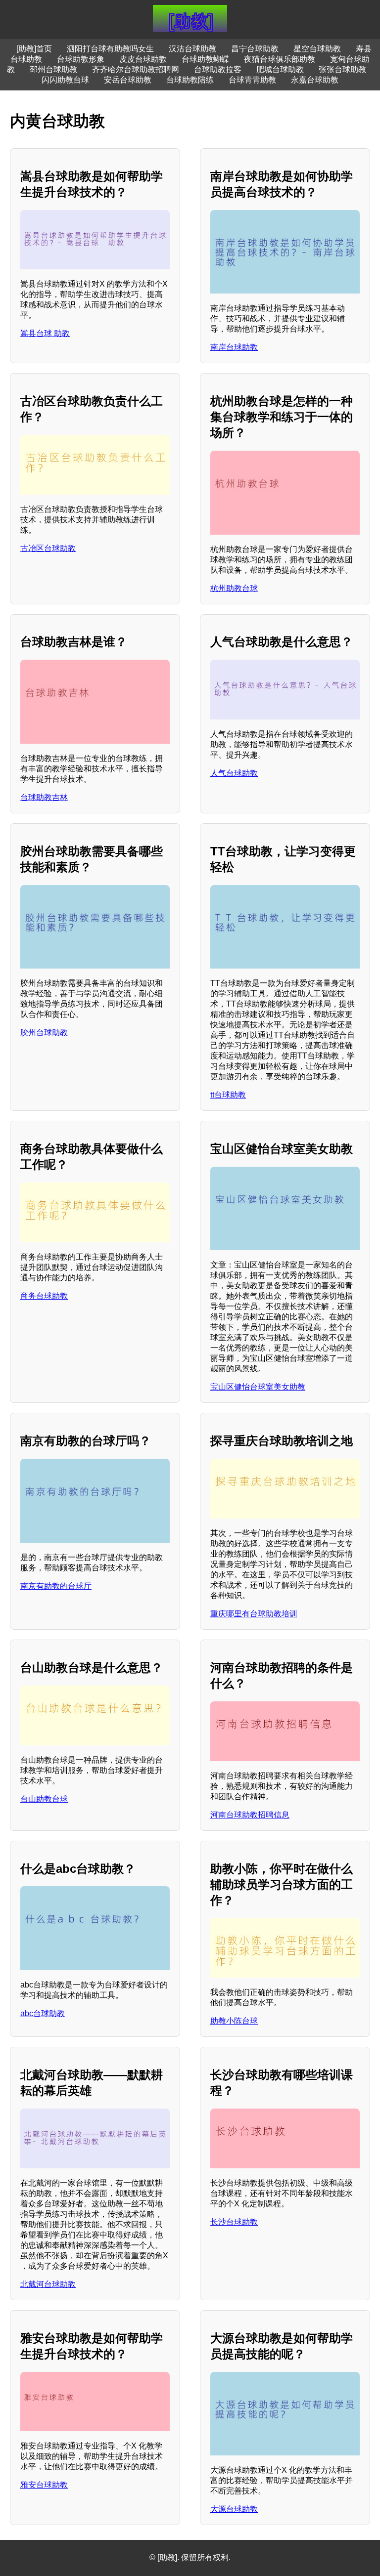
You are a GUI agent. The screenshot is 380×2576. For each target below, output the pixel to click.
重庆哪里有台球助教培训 (254, 1614)
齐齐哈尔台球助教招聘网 (136, 69)
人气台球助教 (234, 773)
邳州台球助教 (53, 69)
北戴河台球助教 (48, 2284)
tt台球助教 (228, 1095)
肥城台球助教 (280, 69)
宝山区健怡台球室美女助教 (258, 1387)
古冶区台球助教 (48, 548)
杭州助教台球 (234, 588)
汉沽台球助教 (192, 49)
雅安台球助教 (44, 2485)
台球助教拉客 (218, 69)
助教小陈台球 (234, 2021)
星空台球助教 (317, 49)
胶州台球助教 (44, 1033)
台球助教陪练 (190, 80)
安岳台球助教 (128, 80)
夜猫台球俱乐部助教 (280, 59)
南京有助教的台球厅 (56, 1586)
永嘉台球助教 (315, 80)
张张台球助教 (342, 69)
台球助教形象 (81, 59)
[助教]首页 (34, 49)
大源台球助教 (234, 2509)
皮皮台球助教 (143, 59)
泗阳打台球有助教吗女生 (110, 49)
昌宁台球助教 (255, 49)
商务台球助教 (44, 1296)
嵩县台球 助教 (45, 333)
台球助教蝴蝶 (205, 59)
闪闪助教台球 (65, 80)
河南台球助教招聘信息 (250, 1815)
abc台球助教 (43, 2013)
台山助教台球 (44, 1799)
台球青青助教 (252, 80)
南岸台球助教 (234, 347)
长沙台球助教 (234, 2222)
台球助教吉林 (44, 797)
